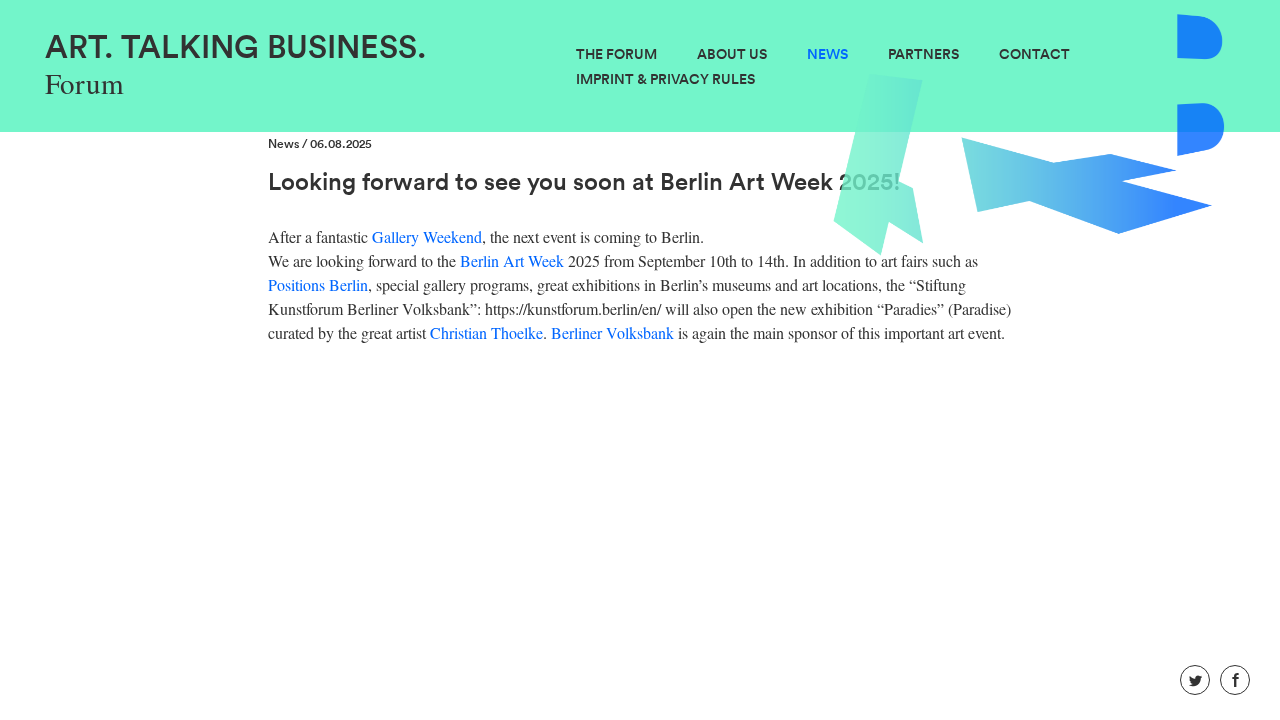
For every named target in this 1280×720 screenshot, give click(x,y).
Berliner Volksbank (612, 332)
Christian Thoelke (486, 332)
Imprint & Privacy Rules (665, 79)
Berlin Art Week (512, 260)
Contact (1034, 54)
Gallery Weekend (427, 236)
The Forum (616, 54)
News (827, 54)
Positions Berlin (318, 284)
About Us (732, 54)
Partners (923, 54)
